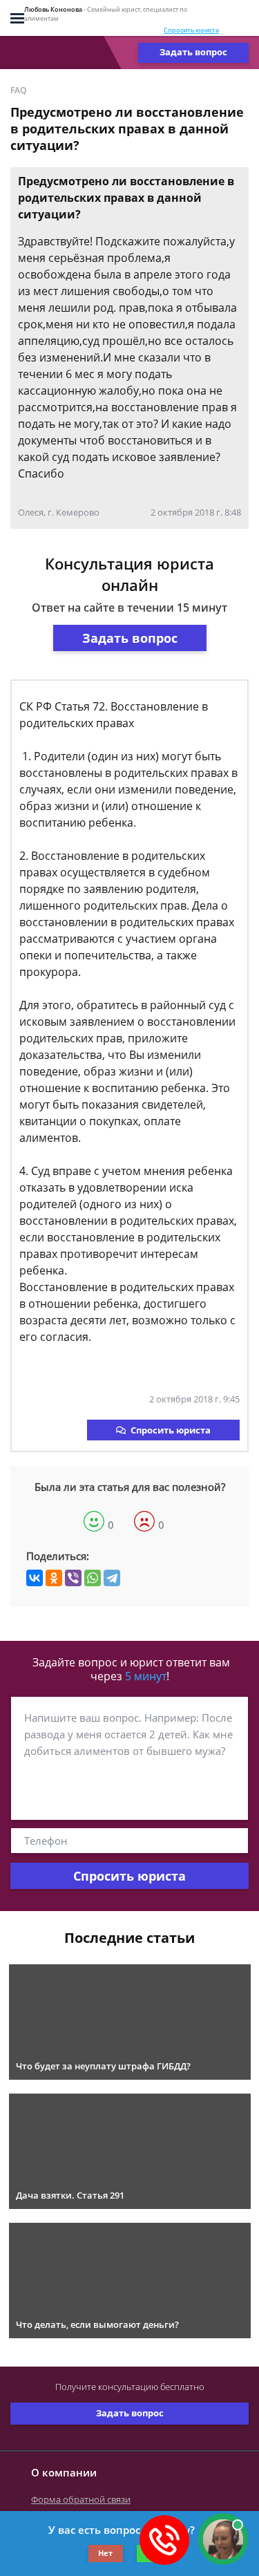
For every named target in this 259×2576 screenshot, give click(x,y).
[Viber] (73, 1578)
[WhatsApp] (93, 1578)
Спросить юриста (191, 30)
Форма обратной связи (81, 2499)
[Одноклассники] (54, 1578)
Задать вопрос (193, 52)
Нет (105, 2553)
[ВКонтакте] (35, 1578)
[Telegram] (112, 1578)
